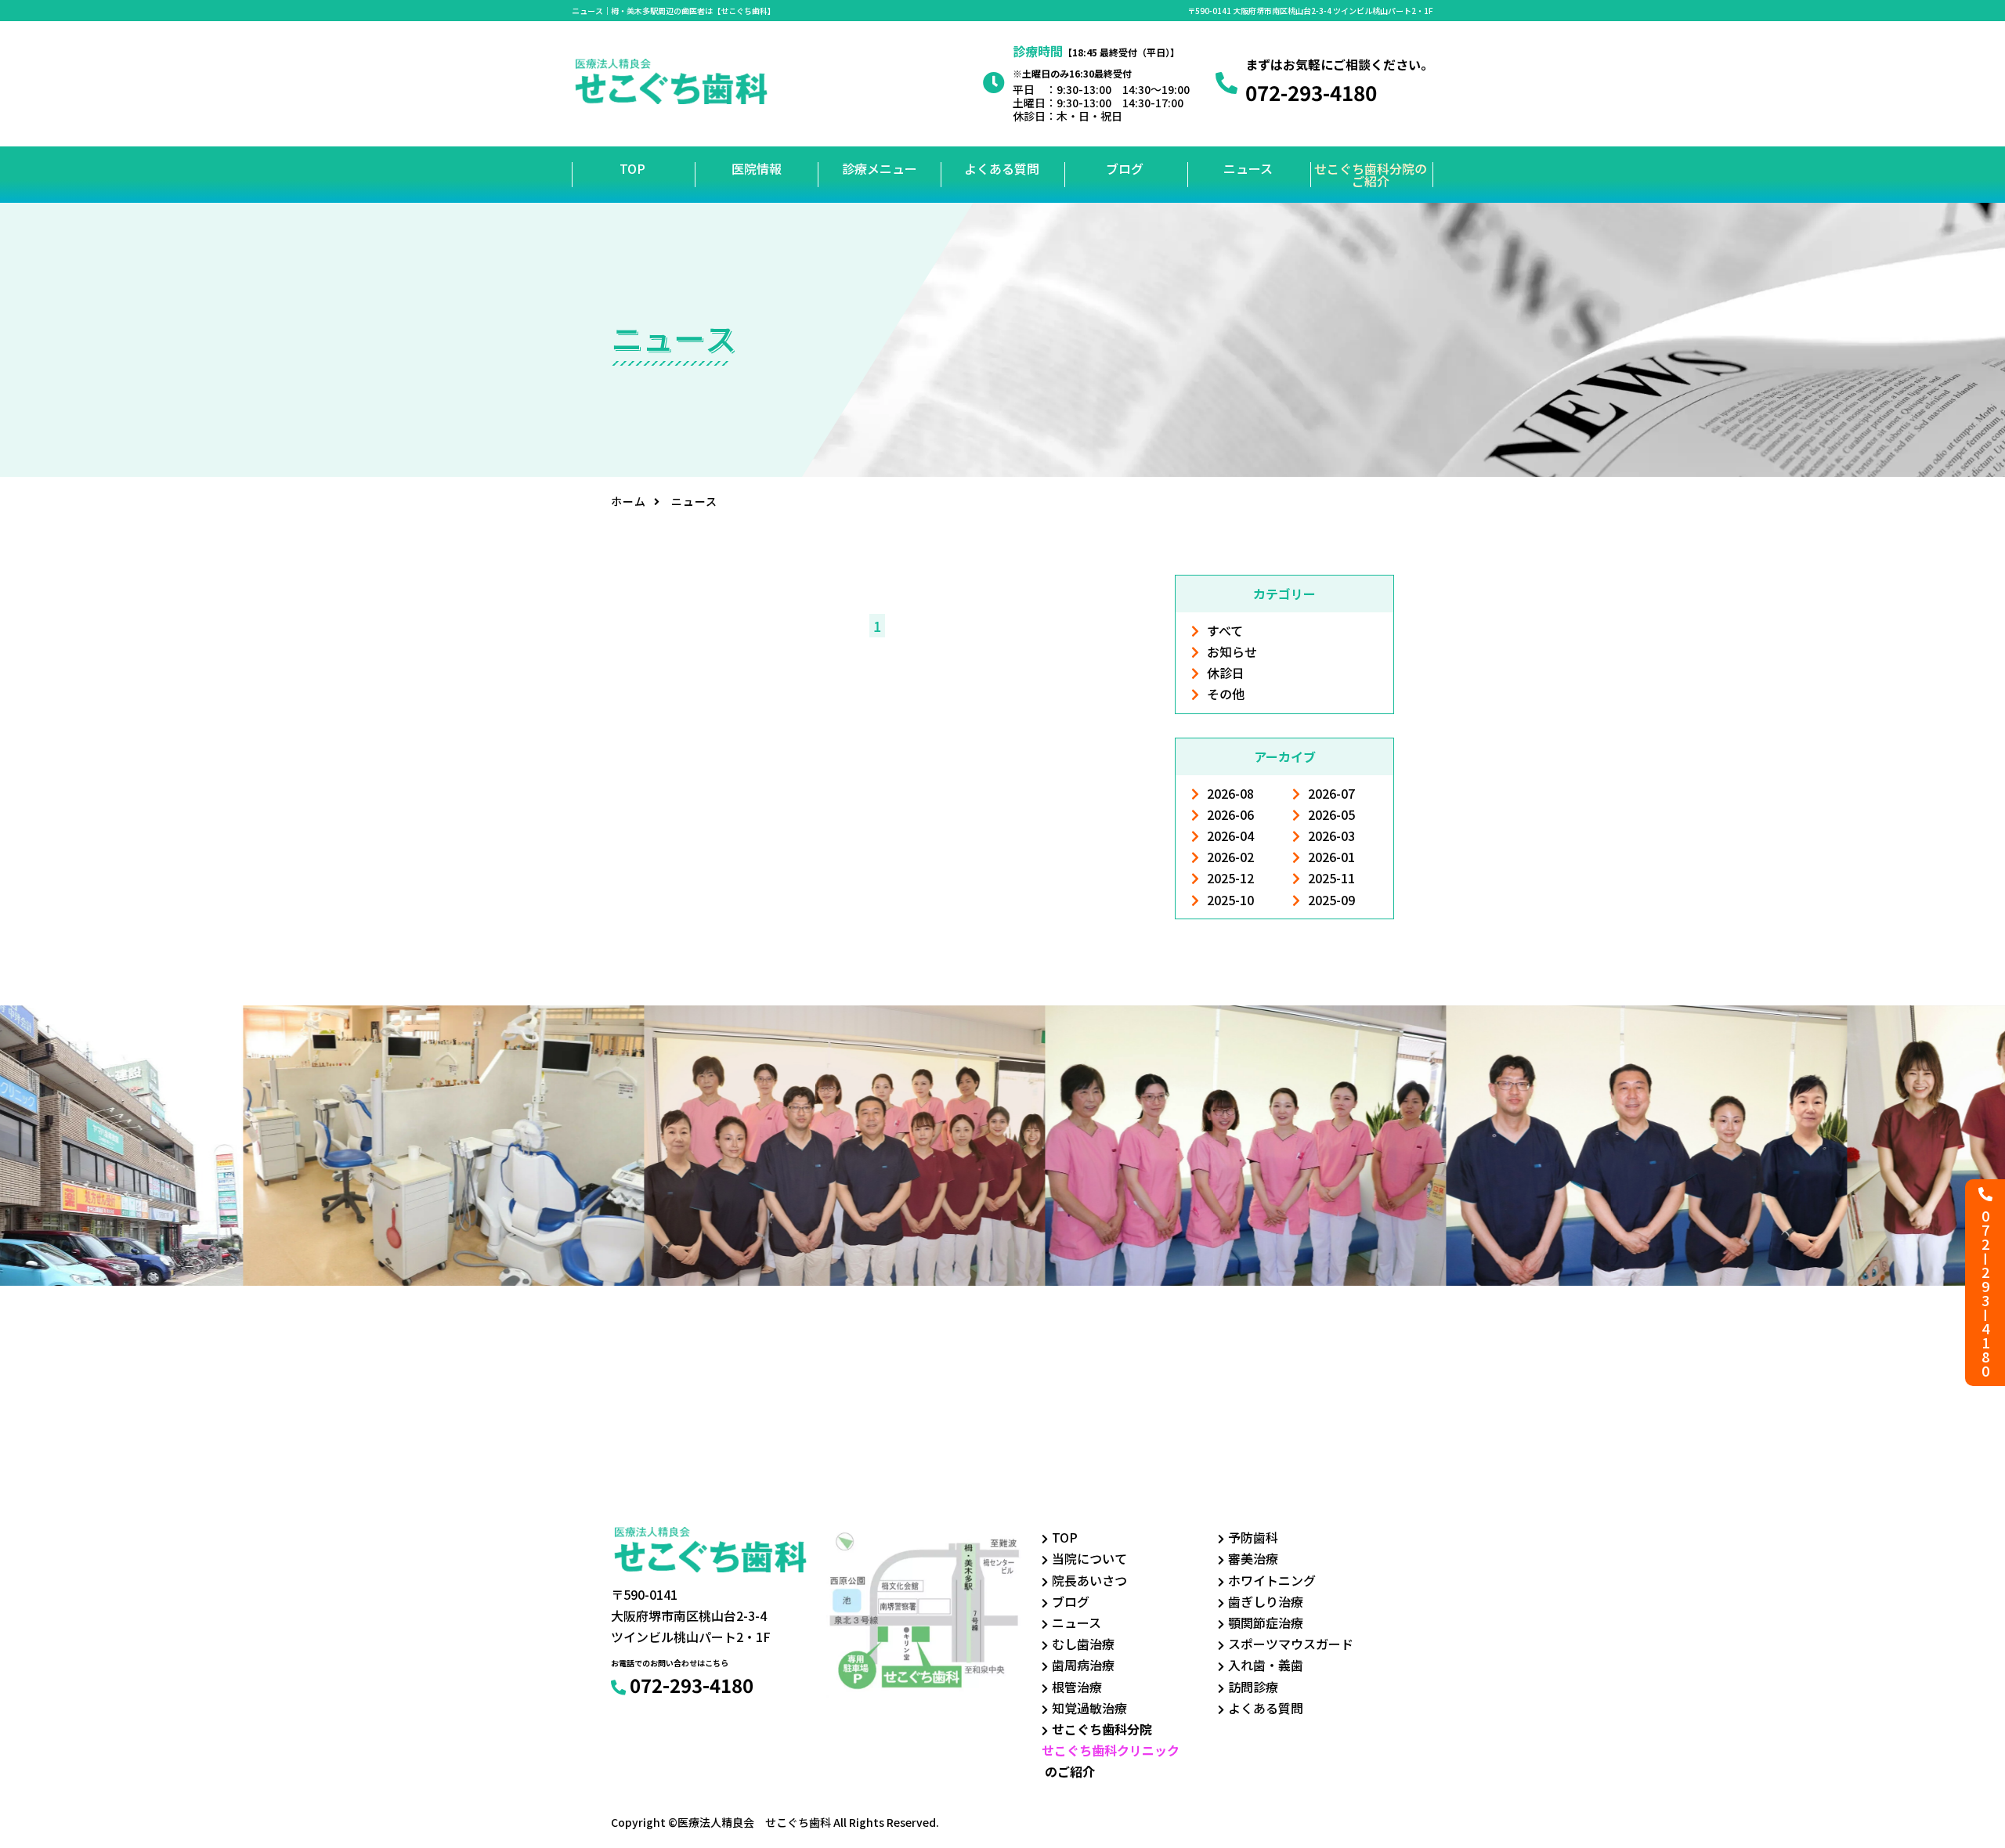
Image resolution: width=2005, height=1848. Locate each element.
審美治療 (1253, 1558)
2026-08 (1230, 793)
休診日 (1226, 673)
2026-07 (1331, 793)
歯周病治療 (1083, 1665)
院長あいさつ (1089, 1580)
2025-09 (1331, 900)
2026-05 (1331, 814)
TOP (632, 168)
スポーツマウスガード (1291, 1644)
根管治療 (1077, 1687)
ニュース (1248, 168)
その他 (1226, 694)
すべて (1225, 630)
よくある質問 (1002, 168)
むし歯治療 (1083, 1644)
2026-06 (1230, 814)
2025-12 (1230, 878)
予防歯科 (1253, 1537)
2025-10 (1230, 900)
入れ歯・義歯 (1266, 1665)
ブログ (1125, 168)
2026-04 (1230, 836)
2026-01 (1331, 857)
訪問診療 (1253, 1687)
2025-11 (1331, 878)
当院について (1089, 1558)
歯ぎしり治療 (1266, 1601)
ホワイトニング (1272, 1580)
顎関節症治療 (1266, 1622)
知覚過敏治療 (1089, 1708)
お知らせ (1232, 651)
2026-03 (1331, 836)
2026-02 (1230, 857)
